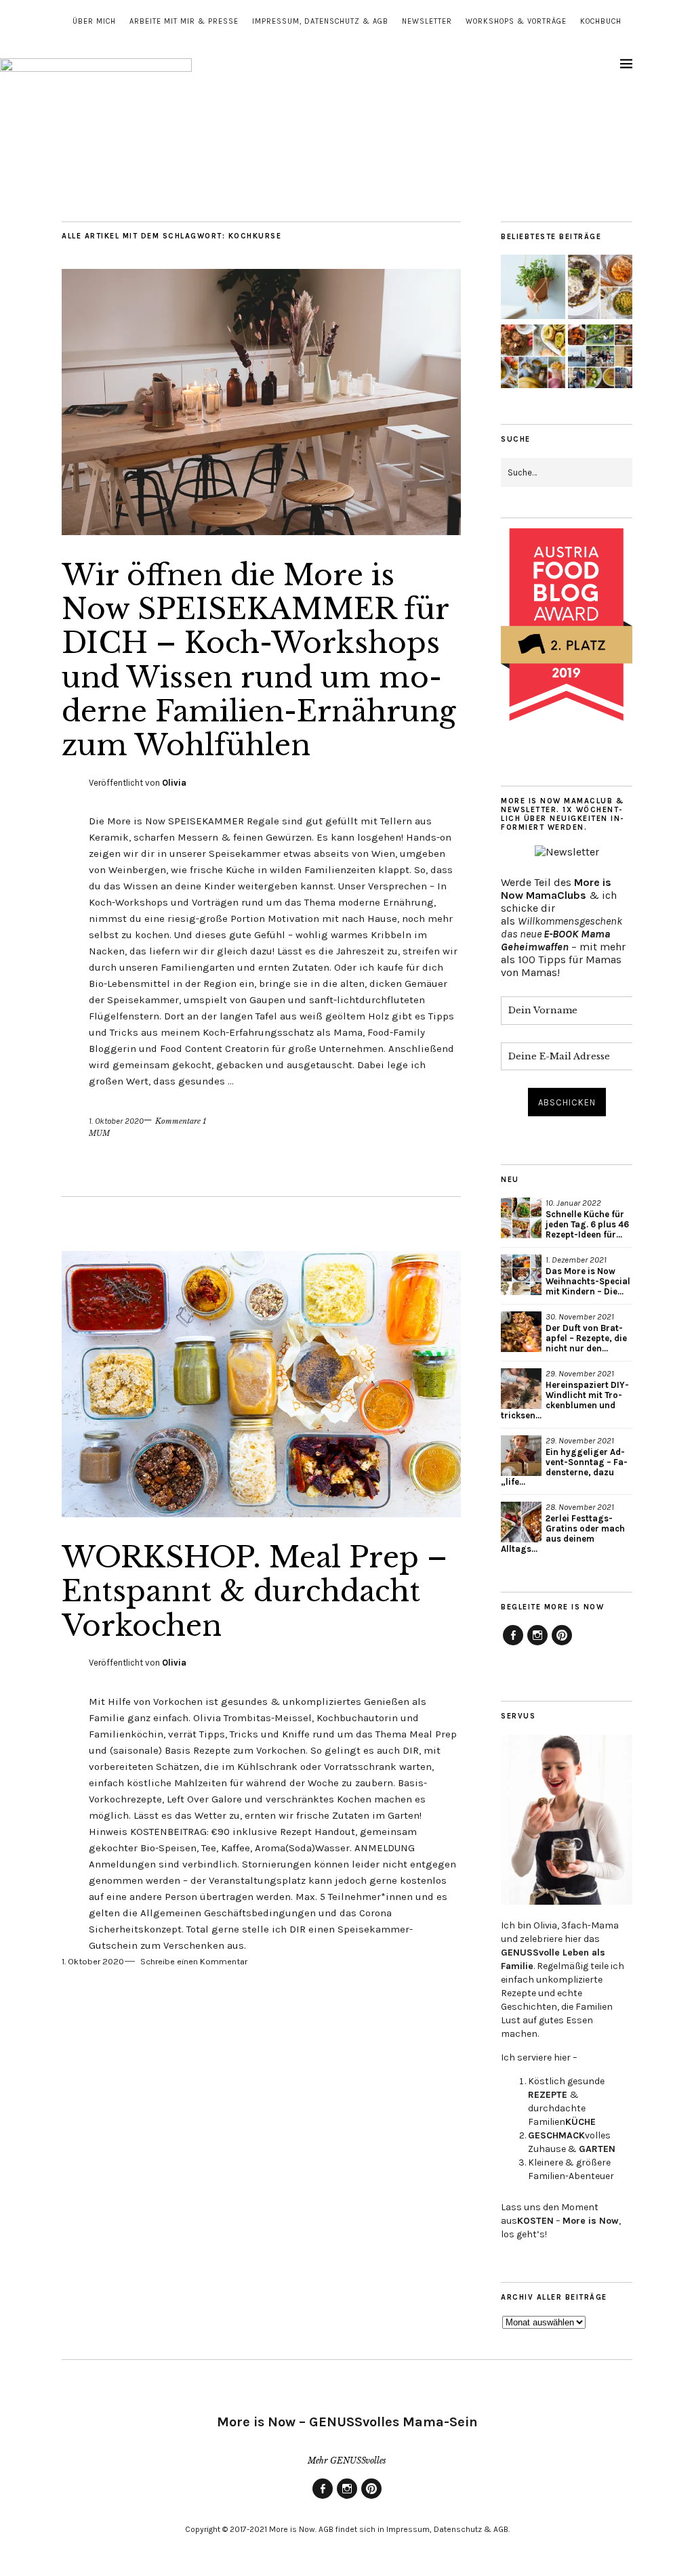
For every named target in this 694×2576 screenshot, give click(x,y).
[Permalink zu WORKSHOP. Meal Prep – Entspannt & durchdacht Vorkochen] (261, 1513)
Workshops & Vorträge (516, 21)
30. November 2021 (580, 1316)
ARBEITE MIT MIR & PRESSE (184, 21)
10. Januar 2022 (573, 1203)
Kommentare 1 (181, 1121)
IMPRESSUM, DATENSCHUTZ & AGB (320, 21)
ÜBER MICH (94, 21)
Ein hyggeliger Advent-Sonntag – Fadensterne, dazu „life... (564, 1467)
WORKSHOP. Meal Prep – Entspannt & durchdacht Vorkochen (254, 1591)
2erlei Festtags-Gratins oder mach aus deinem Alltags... (563, 1534)
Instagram (537, 1645)
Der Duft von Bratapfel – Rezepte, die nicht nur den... (586, 1338)
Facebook (513, 1645)
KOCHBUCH (601, 21)
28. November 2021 (580, 1507)
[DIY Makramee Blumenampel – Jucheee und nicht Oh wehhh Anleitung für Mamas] (533, 288)
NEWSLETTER (427, 21)
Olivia (174, 783)
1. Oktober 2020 (116, 1121)
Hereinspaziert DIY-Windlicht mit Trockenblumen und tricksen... (565, 1400)
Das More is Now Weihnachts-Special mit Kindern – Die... (588, 1281)
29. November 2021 (580, 1373)
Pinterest (562, 1645)
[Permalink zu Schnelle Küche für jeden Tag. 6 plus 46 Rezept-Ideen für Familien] (521, 1218)
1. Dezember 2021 (576, 1260)
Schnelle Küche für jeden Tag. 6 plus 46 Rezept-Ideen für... (587, 1224)
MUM (99, 1133)
